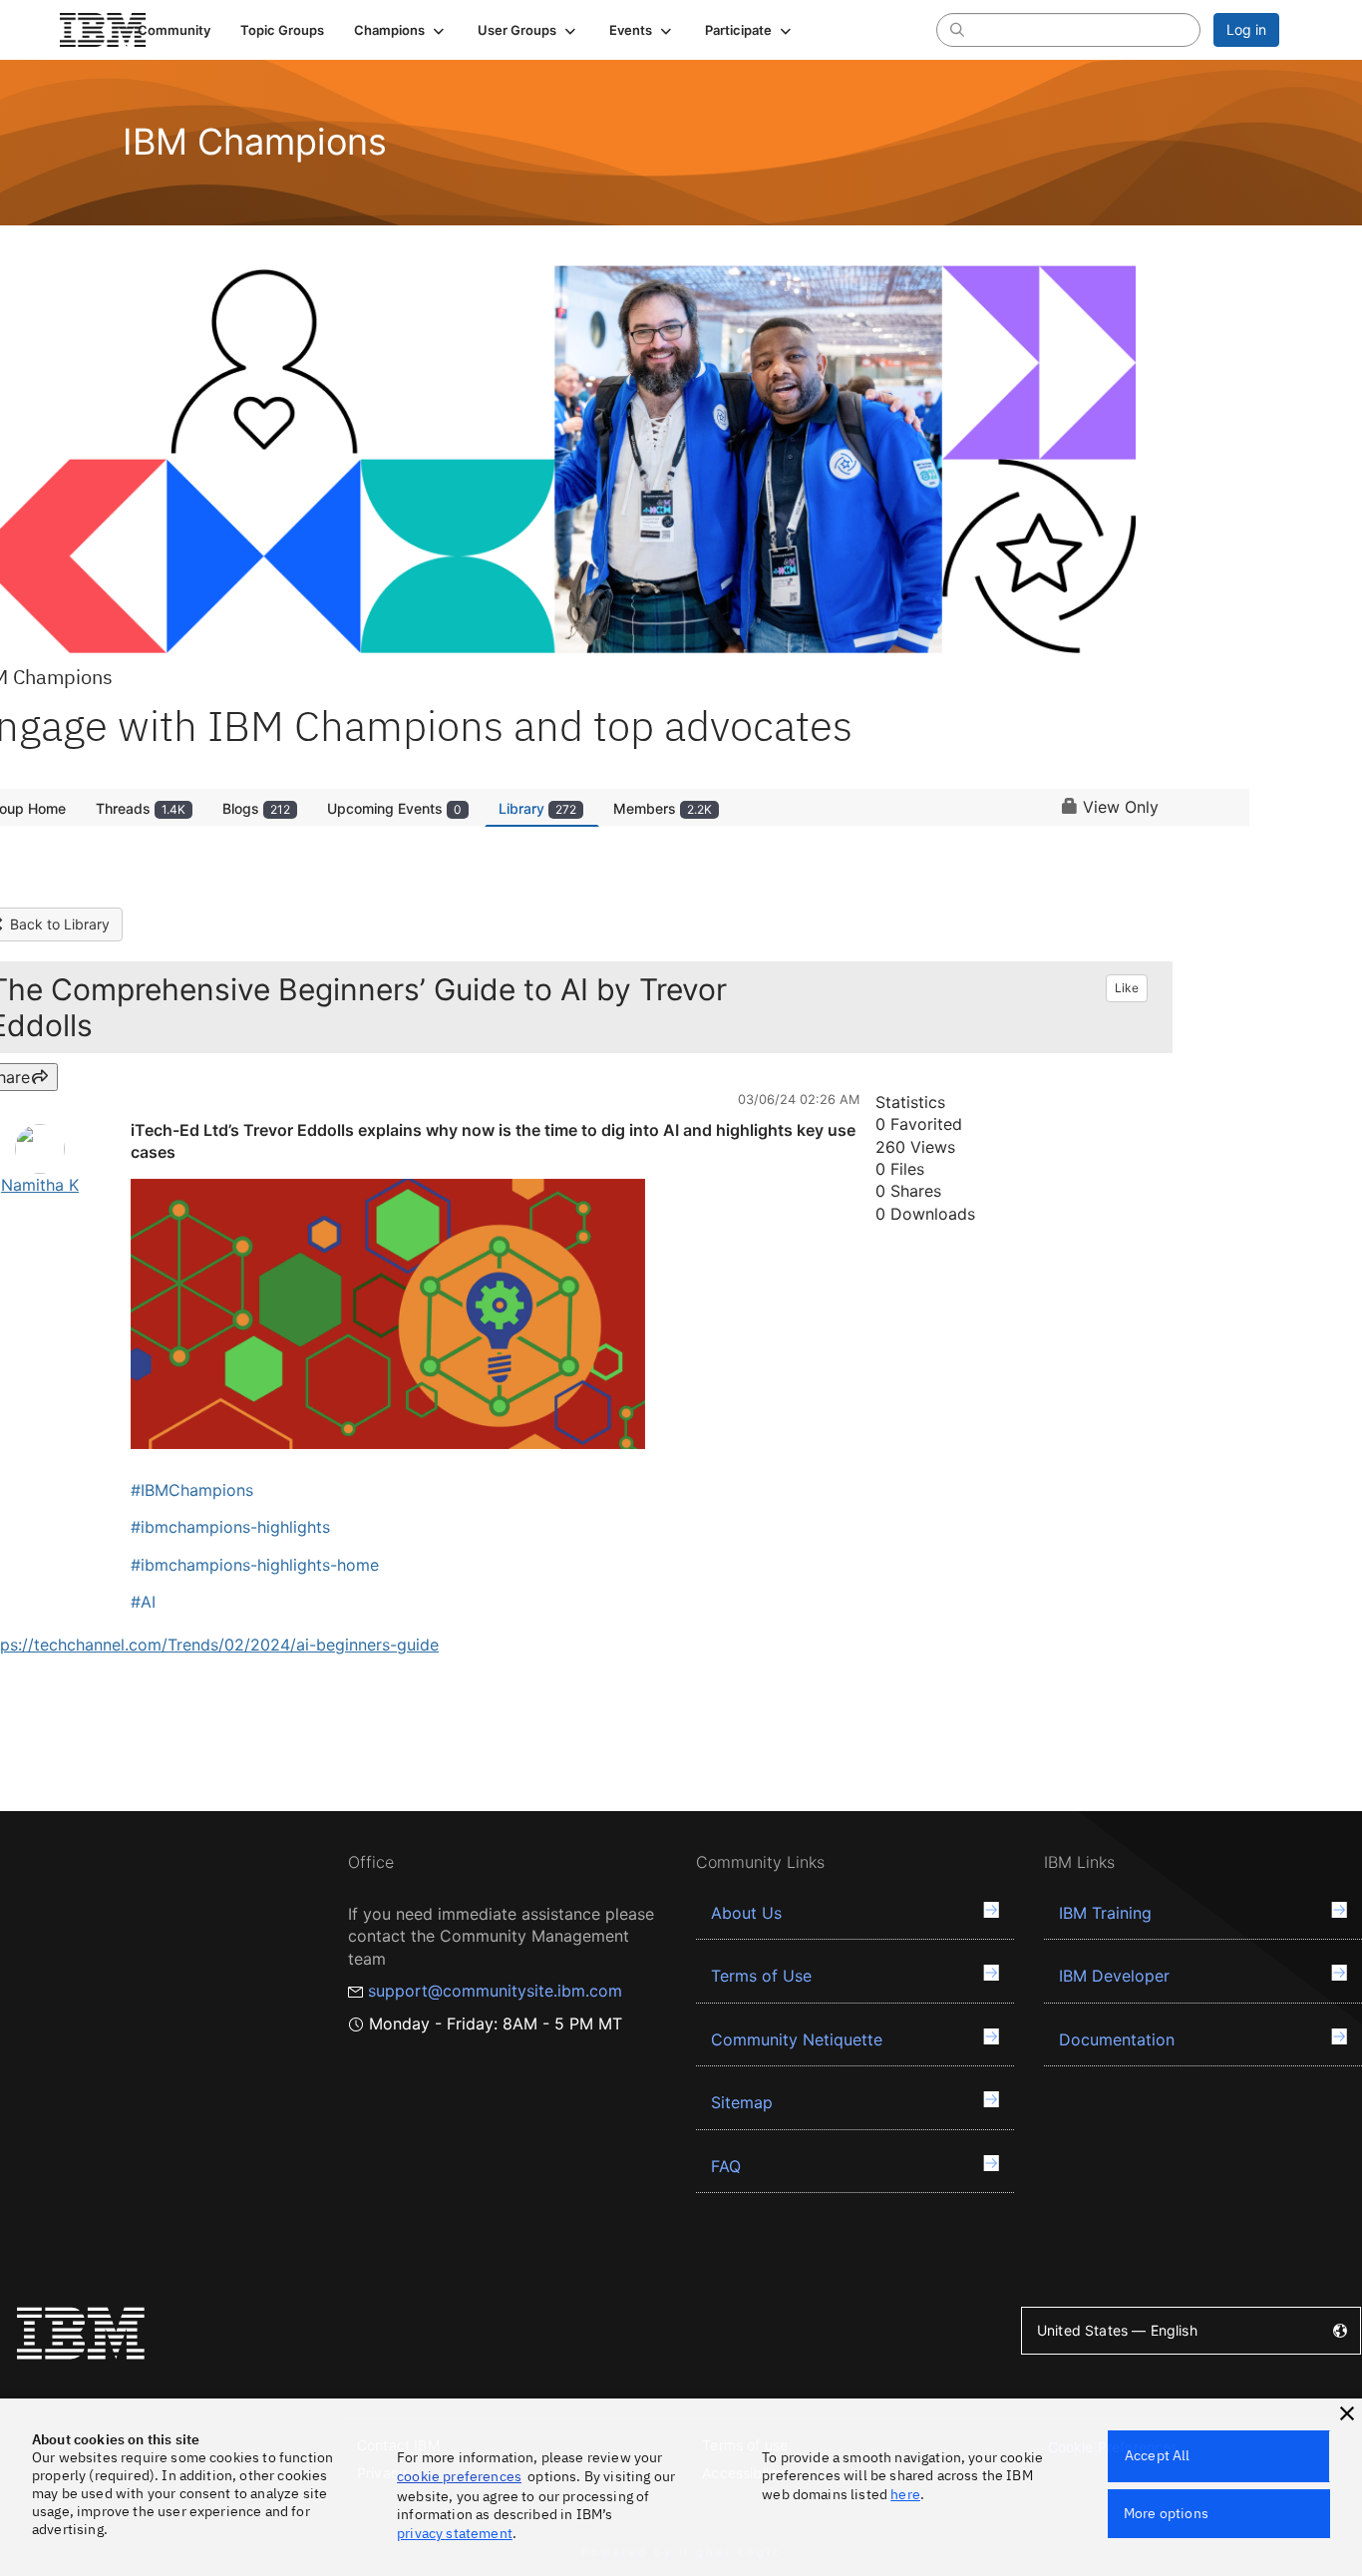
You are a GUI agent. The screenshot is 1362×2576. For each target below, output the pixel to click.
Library (537, 808)
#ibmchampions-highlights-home (255, 1565)
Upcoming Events (394, 808)
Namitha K (40, 1185)
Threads (141, 808)
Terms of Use (761, 1976)
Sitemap (742, 2102)
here (905, 2494)
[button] (401, 30)
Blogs (256, 808)
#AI (143, 1602)
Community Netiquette (797, 2039)
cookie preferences (459, 2476)
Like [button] (1127, 988)
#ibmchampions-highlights (230, 1527)
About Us (746, 1913)
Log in (1246, 29)
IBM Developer (1114, 1976)
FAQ (726, 2166)
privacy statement (455, 2533)
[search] (957, 29)
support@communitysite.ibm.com (495, 1991)
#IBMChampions (192, 1490)
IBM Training (1105, 1913)
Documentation (1117, 2039)
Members (663, 808)
